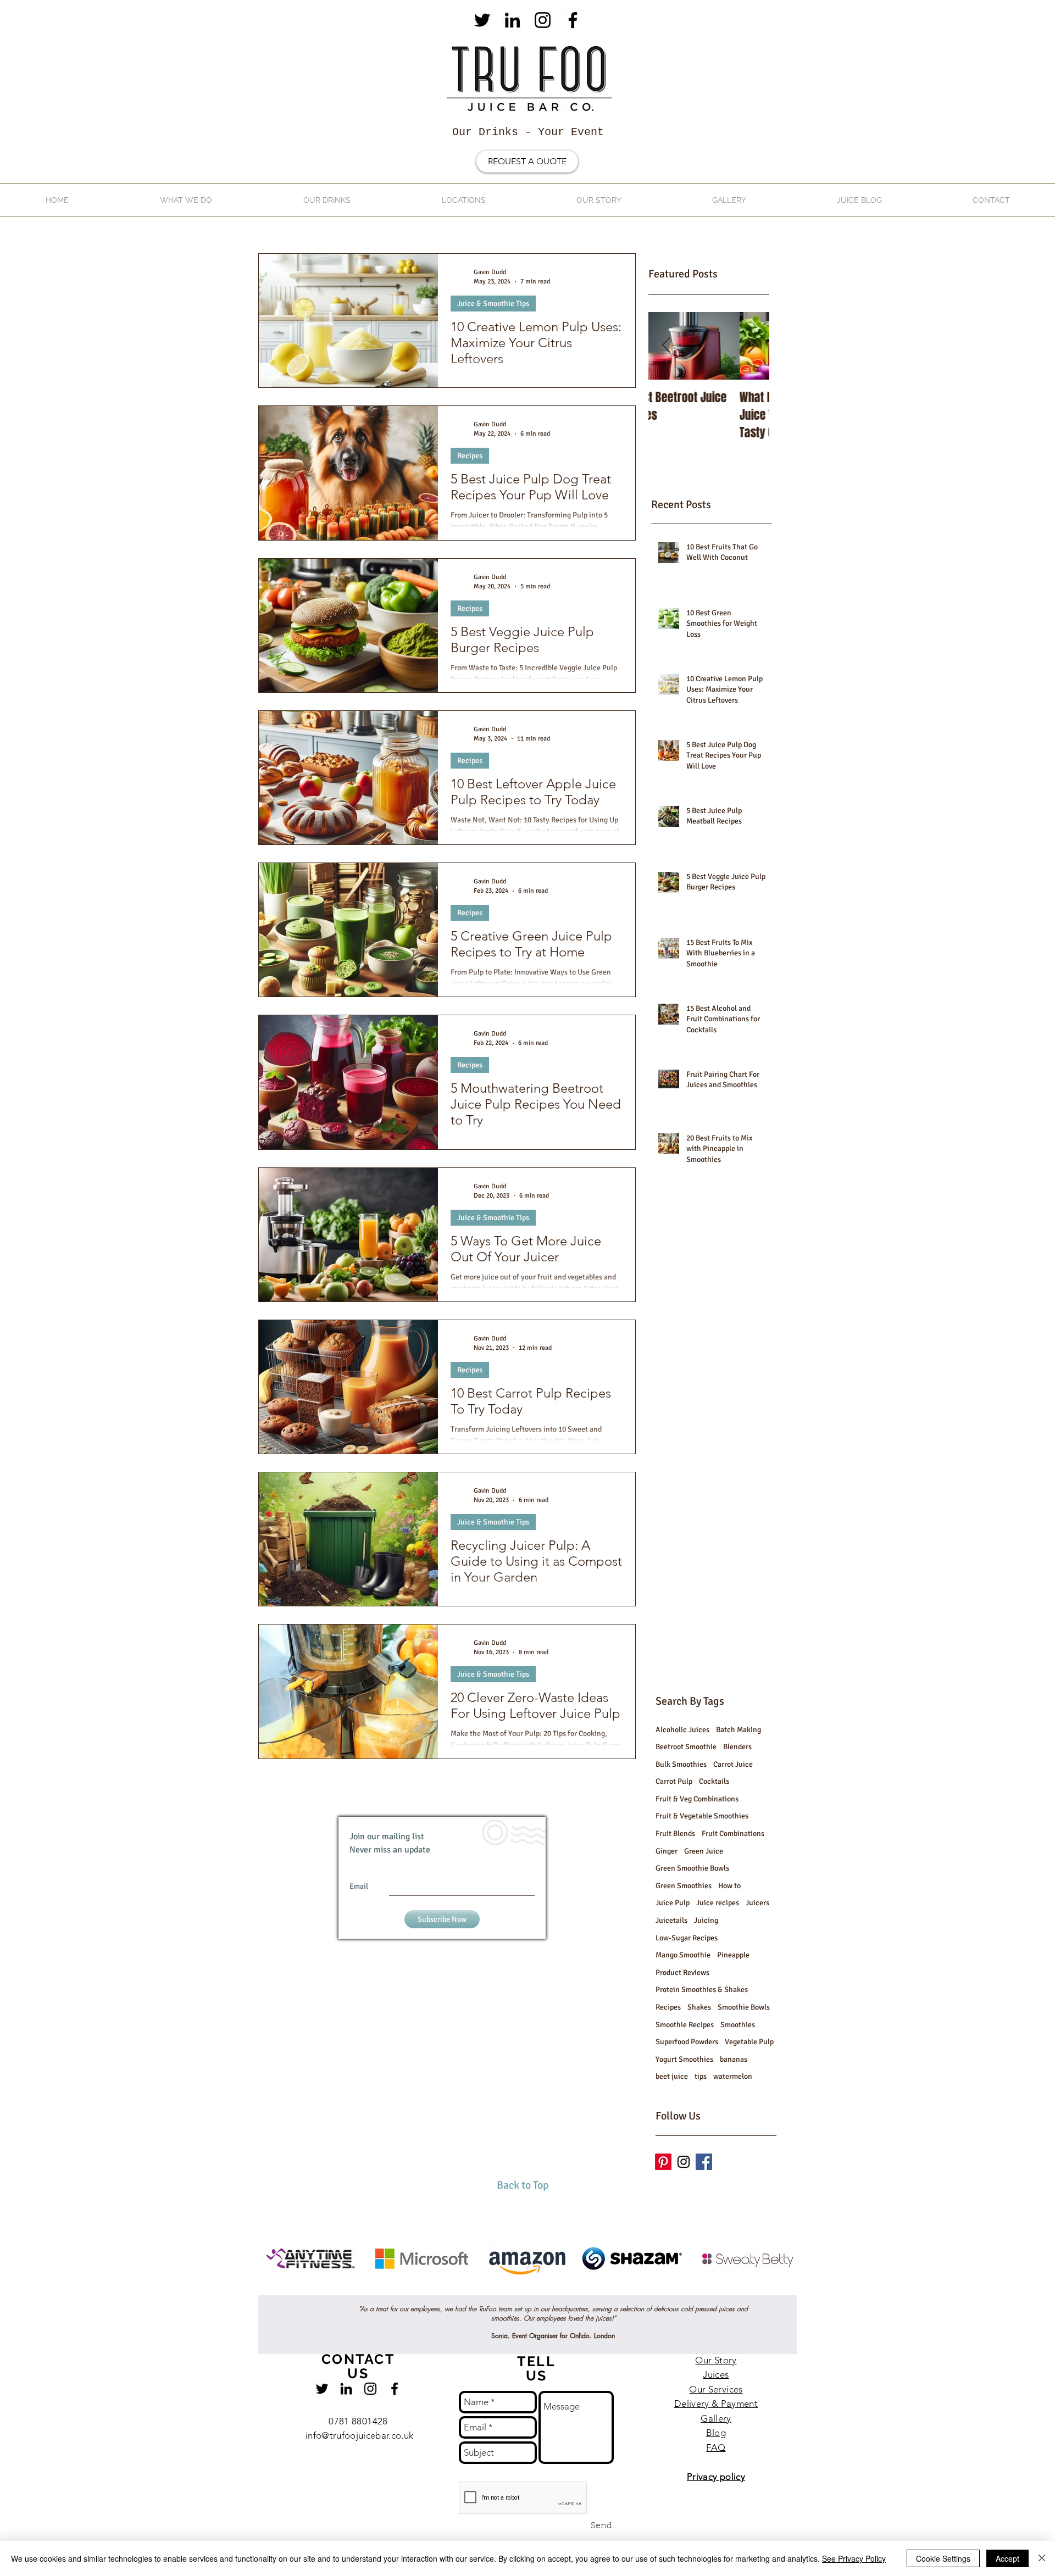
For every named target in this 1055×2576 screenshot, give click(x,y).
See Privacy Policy (854, 2558)
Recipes (470, 456)
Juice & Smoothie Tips (493, 304)
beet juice (672, 2076)
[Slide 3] (537, 2268)
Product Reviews (682, 1973)
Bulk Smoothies (681, 1764)
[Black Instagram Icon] (543, 20)
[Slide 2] (527, 2268)
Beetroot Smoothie (686, 1747)
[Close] (1042, 2558)
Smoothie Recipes (685, 2025)
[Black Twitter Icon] (482, 20)
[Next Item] (752, 346)
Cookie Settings (943, 2558)
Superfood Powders (687, 2042)
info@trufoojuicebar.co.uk (360, 2435)
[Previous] (62, 2261)
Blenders (737, 1747)
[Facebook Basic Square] (704, 2162)
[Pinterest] (663, 2162)
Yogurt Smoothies (684, 2059)
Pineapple (733, 1955)
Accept (1007, 2558)
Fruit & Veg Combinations (697, 1799)
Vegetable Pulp (749, 2042)
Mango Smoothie (683, 1955)
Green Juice (704, 1851)
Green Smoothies (684, 1886)
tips (701, 2076)
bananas (734, 2059)
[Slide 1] (518, 2268)
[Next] (993, 2261)
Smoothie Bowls (744, 2007)
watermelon (733, 2076)
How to (729, 1886)
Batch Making (738, 1730)
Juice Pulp (673, 1903)
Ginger (667, 1851)
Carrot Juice (733, 1764)
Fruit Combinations (733, 1834)
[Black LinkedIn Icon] (512, 20)
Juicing (706, 1920)
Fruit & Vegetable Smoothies (702, 1816)
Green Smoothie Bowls (692, 1868)
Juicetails (671, 1920)
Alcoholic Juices (682, 1730)
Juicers (757, 1903)
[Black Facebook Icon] (573, 20)
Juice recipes (718, 1903)
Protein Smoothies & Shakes (702, 1990)
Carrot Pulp (674, 1781)
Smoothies (738, 2025)
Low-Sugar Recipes (687, 1938)
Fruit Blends (675, 1834)
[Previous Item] (666, 346)
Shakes (699, 2007)
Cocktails (714, 1781)
